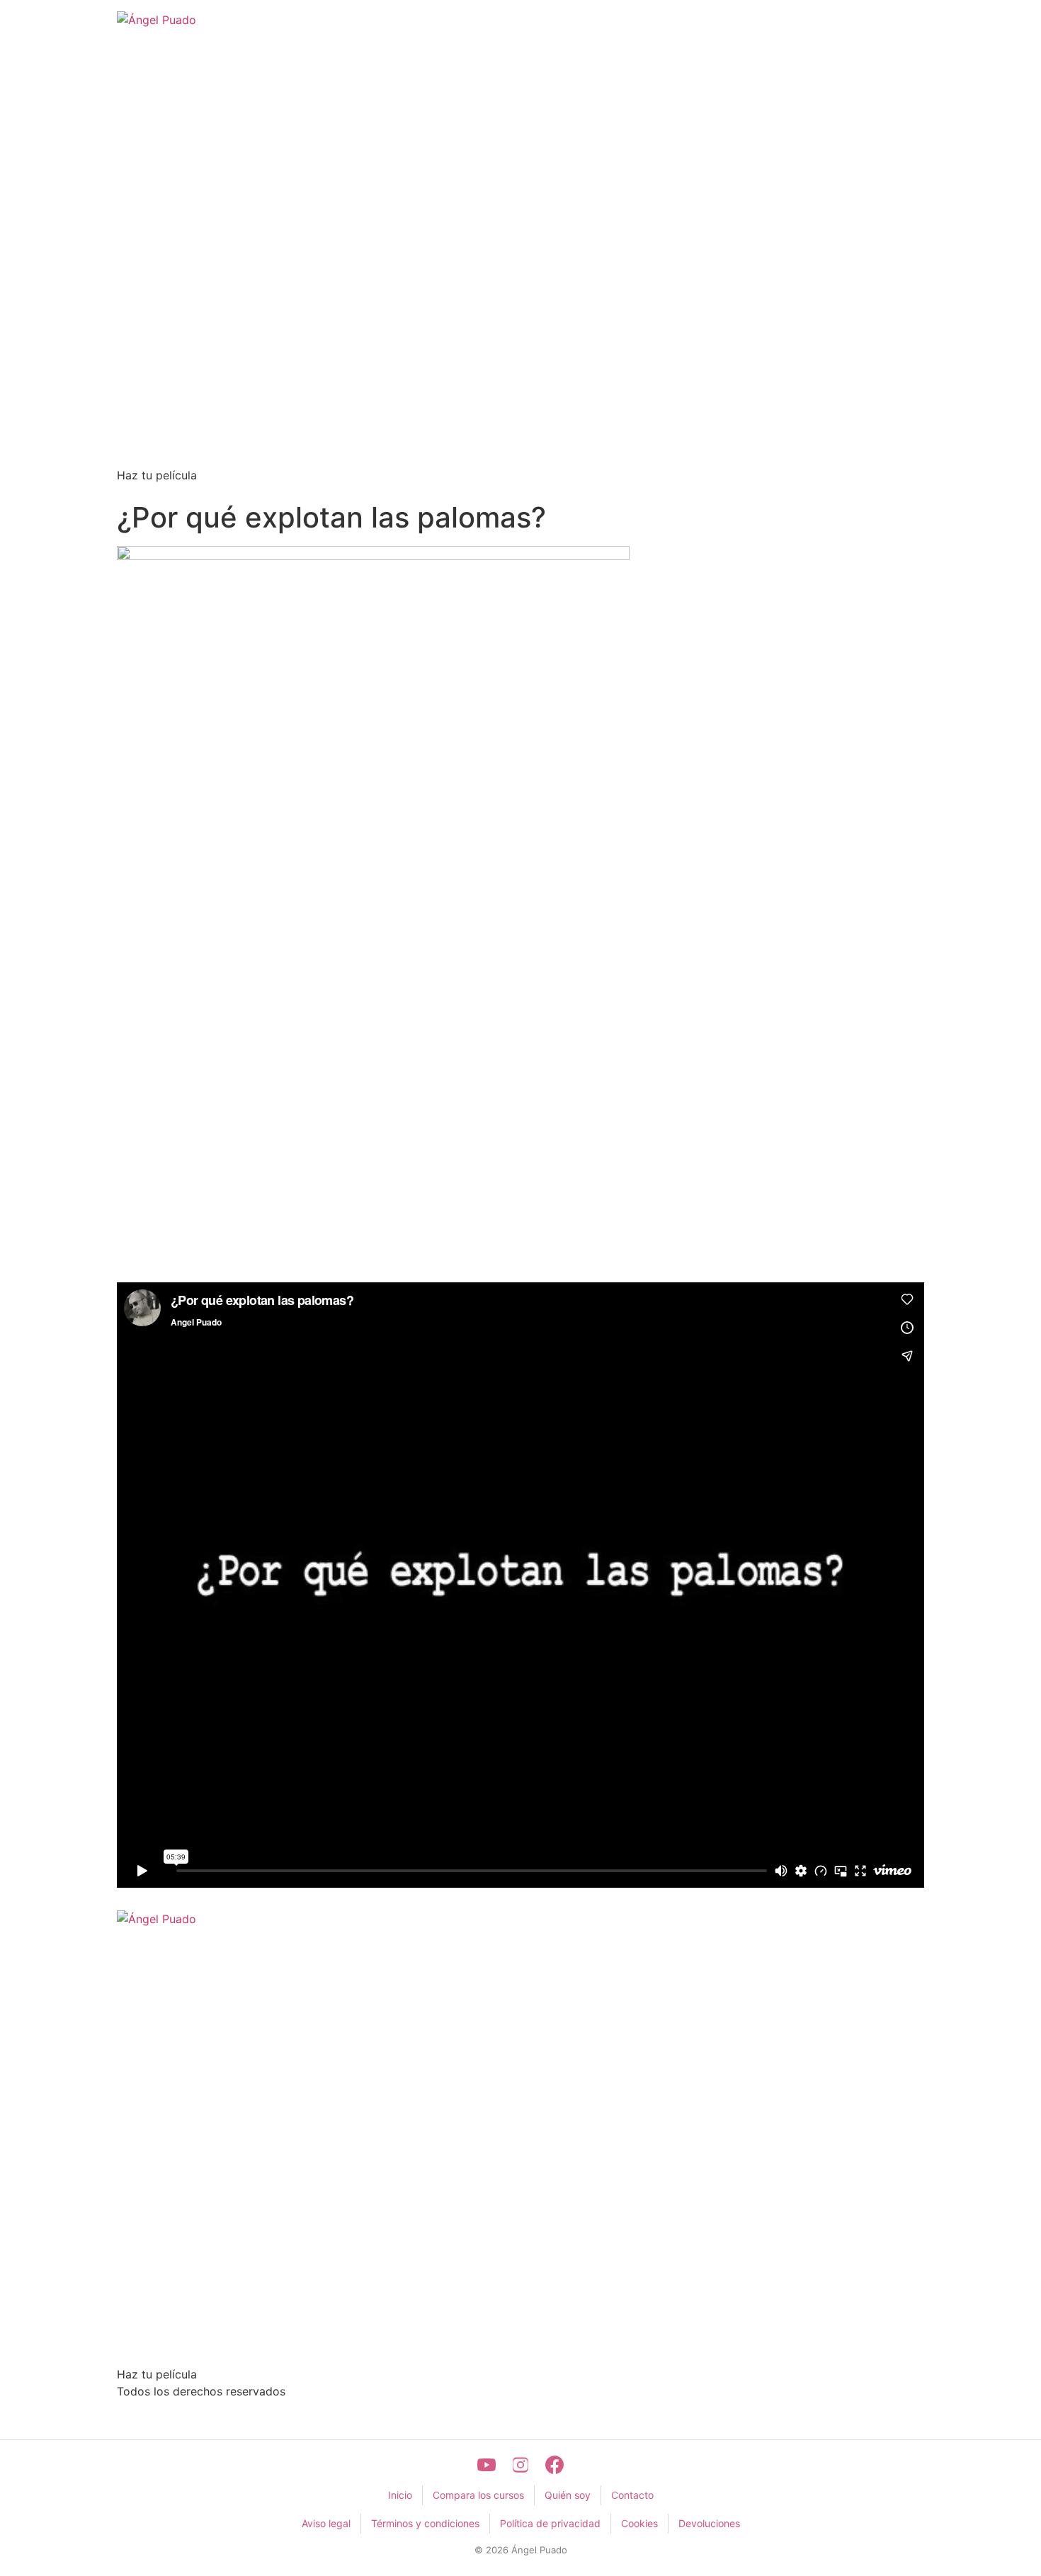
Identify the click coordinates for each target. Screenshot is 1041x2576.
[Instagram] (520, 2465)
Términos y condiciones (425, 2523)
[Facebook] (554, 2465)
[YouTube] (487, 2465)
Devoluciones (709, 2523)
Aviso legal (326, 2523)
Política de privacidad (550, 2523)
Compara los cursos (478, 2495)
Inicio (400, 2495)
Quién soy (568, 2495)
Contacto (632, 2495)
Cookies (639, 2523)
